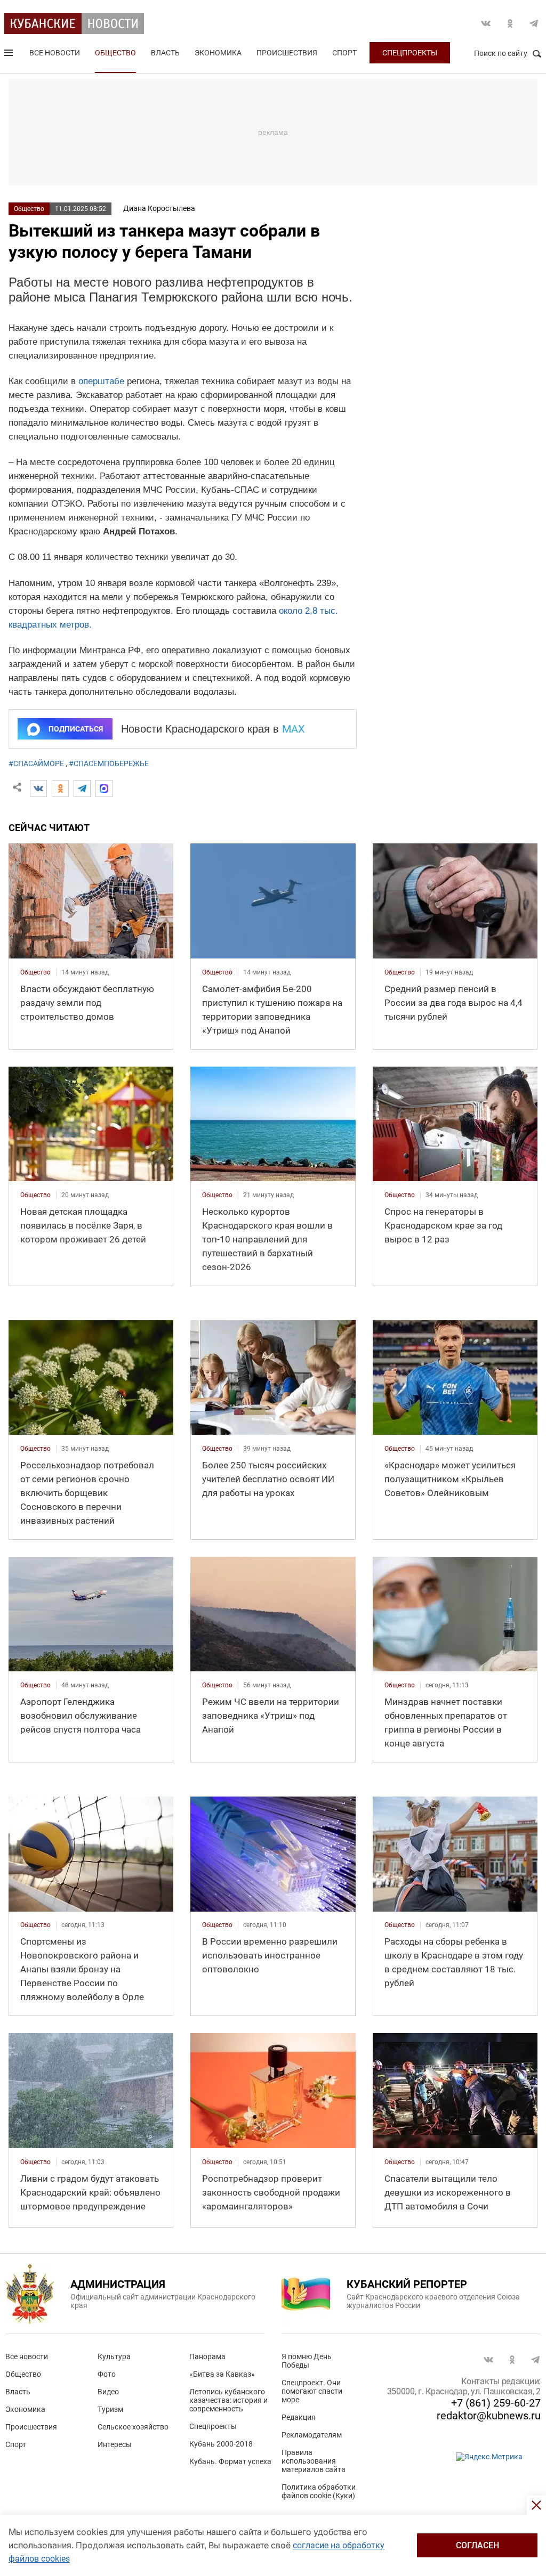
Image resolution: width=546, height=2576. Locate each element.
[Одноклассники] (60, 789)
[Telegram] (82, 789)
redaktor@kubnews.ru (489, 2416)
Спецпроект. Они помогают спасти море (312, 2391)
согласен (477, 2545)
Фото (107, 2374)
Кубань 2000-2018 (221, 2444)
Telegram (534, 23)
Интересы (115, 2444)
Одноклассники (510, 23)
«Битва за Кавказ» (222, 2374)
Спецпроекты (410, 53)
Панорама (207, 2356)
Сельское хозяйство (133, 2427)
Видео (108, 2392)
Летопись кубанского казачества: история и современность (228, 2400)
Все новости (55, 53)
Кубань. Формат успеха (230, 2461)
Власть (165, 53)
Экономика (218, 53)
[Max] (104, 789)
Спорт (344, 53)
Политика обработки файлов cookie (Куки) (319, 2491)
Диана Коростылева (159, 208)
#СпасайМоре (36, 763)
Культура (114, 2356)
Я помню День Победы (307, 2361)
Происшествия (287, 53)
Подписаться (76, 729)
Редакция (299, 2417)
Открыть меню (10, 55)
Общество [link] (35, 972)
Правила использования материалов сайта (314, 2461)
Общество (115, 53)
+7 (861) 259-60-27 (496, 2403)
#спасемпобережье (109, 763)
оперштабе (101, 381)
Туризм (110, 2409)
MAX (294, 729)
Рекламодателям (312, 2435)
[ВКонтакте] (38, 789)
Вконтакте (486, 23)
